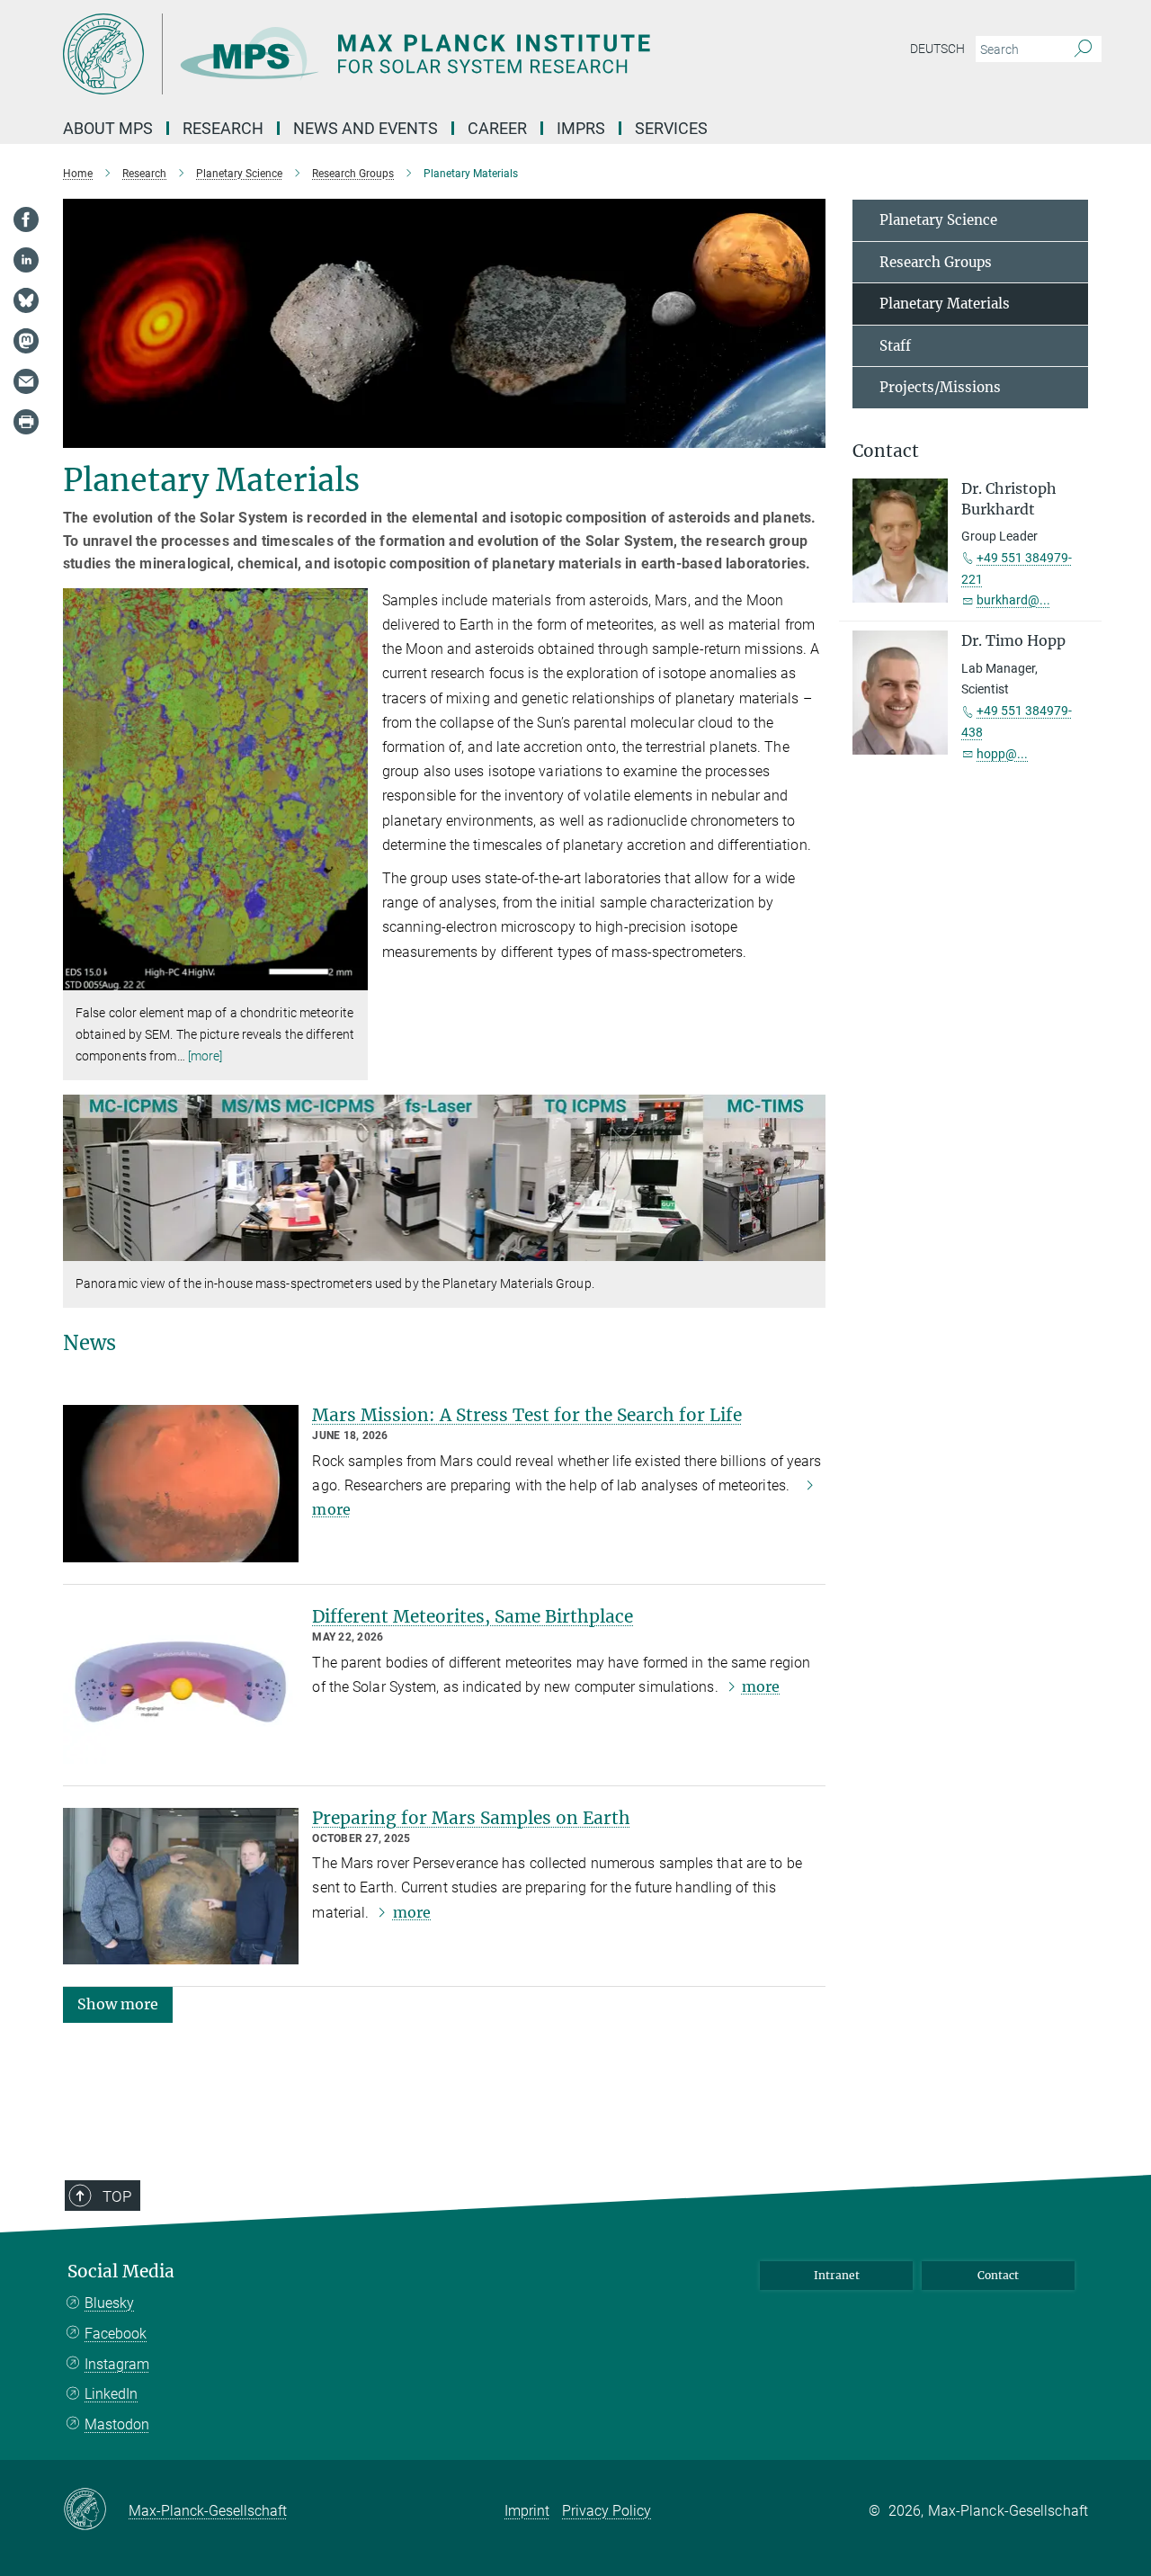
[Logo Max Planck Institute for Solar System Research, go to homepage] (400, 54)
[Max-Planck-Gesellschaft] (96, 2510)
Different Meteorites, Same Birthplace (473, 1616)
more (761, 1686)
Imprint (527, 2511)
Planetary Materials (945, 304)
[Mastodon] (26, 341)
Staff (895, 346)
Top (117, 2196)
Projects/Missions (940, 387)
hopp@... (1002, 754)
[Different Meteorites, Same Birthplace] (181, 1685)
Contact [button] (886, 451)
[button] (352, 977)
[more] (205, 1056)
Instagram (117, 2364)
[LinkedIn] (26, 260)
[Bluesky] (26, 300)
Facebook (116, 2334)
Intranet (837, 2275)
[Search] (1083, 49)
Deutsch (937, 49)
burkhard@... (1013, 600)
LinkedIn (111, 2394)
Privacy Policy (607, 2511)
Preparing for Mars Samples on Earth (471, 1818)
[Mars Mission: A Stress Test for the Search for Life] (181, 1484)
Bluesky (109, 2303)
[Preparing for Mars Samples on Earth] (181, 1887)
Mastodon (117, 2424)
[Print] (26, 422)
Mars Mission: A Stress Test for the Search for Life (527, 1415)
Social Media (121, 2272)
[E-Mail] (26, 381)
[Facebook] (26, 219)
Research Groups (936, 262)
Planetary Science (938, 220)
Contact (998, 2275)
